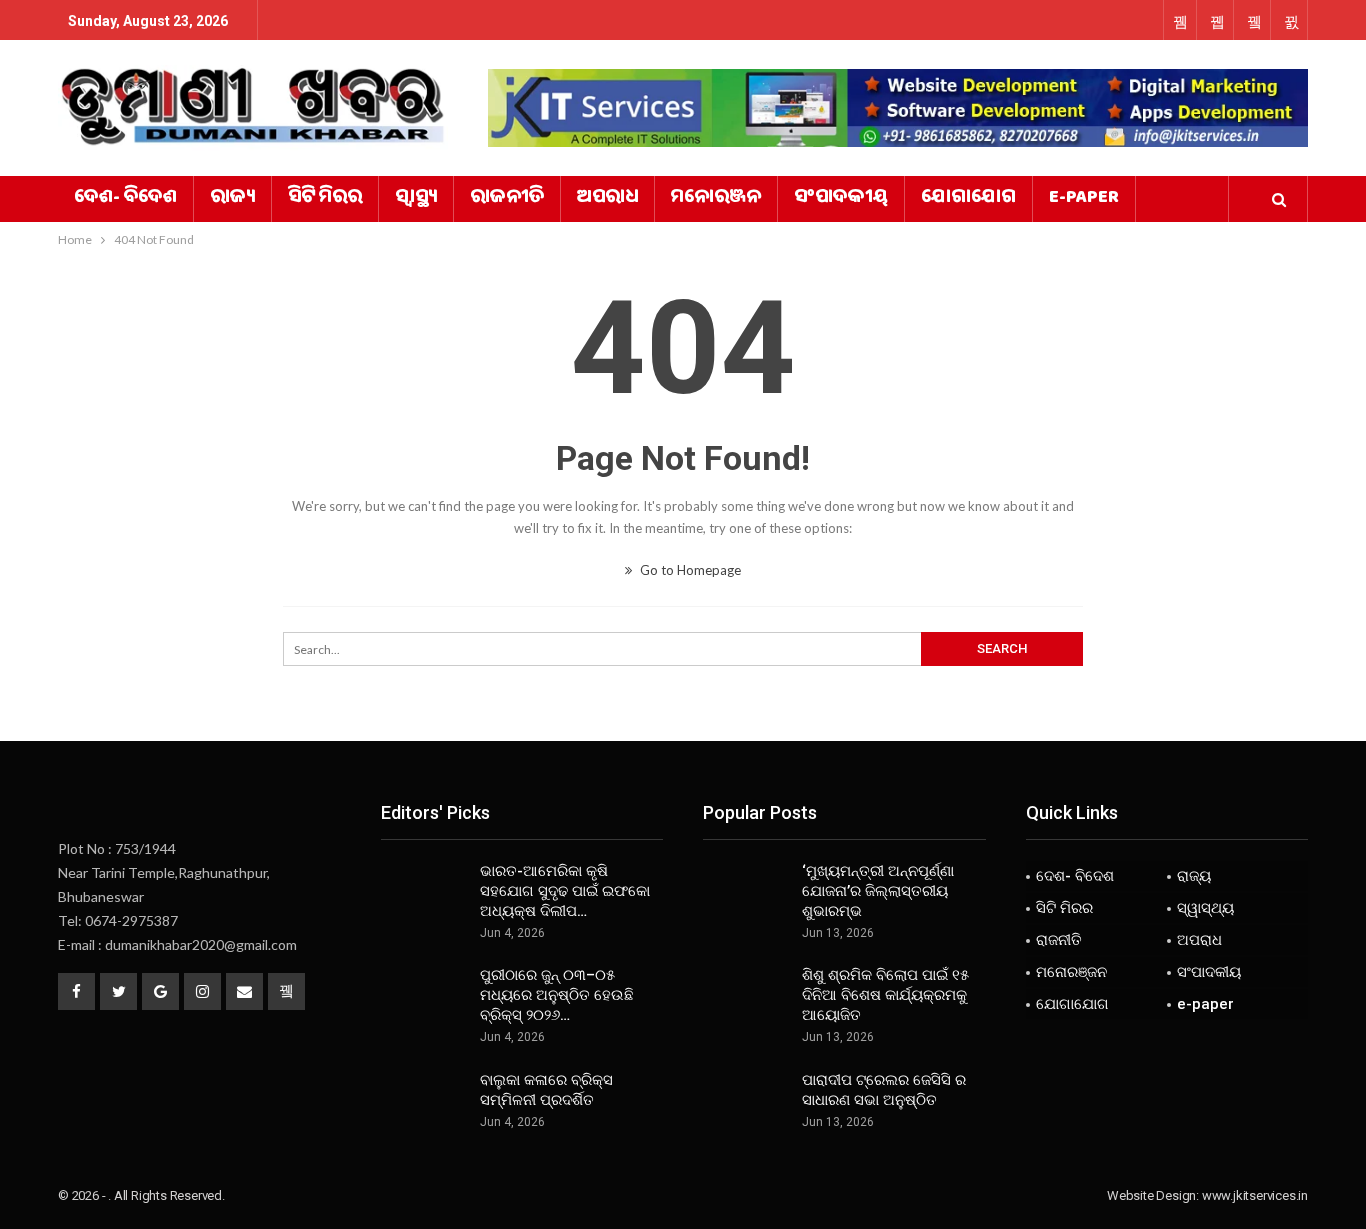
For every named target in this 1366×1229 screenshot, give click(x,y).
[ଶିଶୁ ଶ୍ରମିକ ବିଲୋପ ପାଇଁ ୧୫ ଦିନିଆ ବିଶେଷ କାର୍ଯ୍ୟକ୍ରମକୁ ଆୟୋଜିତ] (746, 997)
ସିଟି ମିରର (325, 199)
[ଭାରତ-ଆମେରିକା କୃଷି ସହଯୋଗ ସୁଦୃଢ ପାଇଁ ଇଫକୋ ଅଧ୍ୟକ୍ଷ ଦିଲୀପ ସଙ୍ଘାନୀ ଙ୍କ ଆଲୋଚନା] (424, 893)
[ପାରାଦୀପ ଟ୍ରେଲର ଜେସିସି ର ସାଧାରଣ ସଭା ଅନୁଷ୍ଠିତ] (746, 1102)
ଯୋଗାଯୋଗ (968, 199)
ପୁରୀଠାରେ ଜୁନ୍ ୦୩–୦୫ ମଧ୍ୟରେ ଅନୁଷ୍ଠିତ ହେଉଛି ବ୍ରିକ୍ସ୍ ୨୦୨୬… (557, 995)
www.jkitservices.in (1255, 1195)
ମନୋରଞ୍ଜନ (716, 199)
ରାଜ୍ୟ (232, 199)
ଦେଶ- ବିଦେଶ (125, 199)
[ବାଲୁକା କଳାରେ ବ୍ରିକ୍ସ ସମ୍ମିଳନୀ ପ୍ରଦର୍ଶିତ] (424, 1102)
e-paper (1084, 199)
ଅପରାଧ (607, 199)
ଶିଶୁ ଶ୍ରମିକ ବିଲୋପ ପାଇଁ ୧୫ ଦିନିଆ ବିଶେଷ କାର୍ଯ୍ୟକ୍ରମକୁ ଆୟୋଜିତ (885, 995)
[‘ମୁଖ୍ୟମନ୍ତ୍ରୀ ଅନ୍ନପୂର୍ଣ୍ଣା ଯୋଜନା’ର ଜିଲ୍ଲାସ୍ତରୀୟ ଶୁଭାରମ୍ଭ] (746, 893)
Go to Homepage (689, 570)
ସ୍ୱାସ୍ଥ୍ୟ (416, 199)
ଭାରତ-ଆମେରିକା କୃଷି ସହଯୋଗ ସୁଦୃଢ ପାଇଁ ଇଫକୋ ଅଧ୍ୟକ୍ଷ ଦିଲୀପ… (565, 891)
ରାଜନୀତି (507, 199)
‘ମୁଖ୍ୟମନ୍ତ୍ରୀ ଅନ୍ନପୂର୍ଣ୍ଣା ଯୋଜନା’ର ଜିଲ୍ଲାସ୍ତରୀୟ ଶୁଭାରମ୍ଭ (878, 891)
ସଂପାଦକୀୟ (841, 199)
